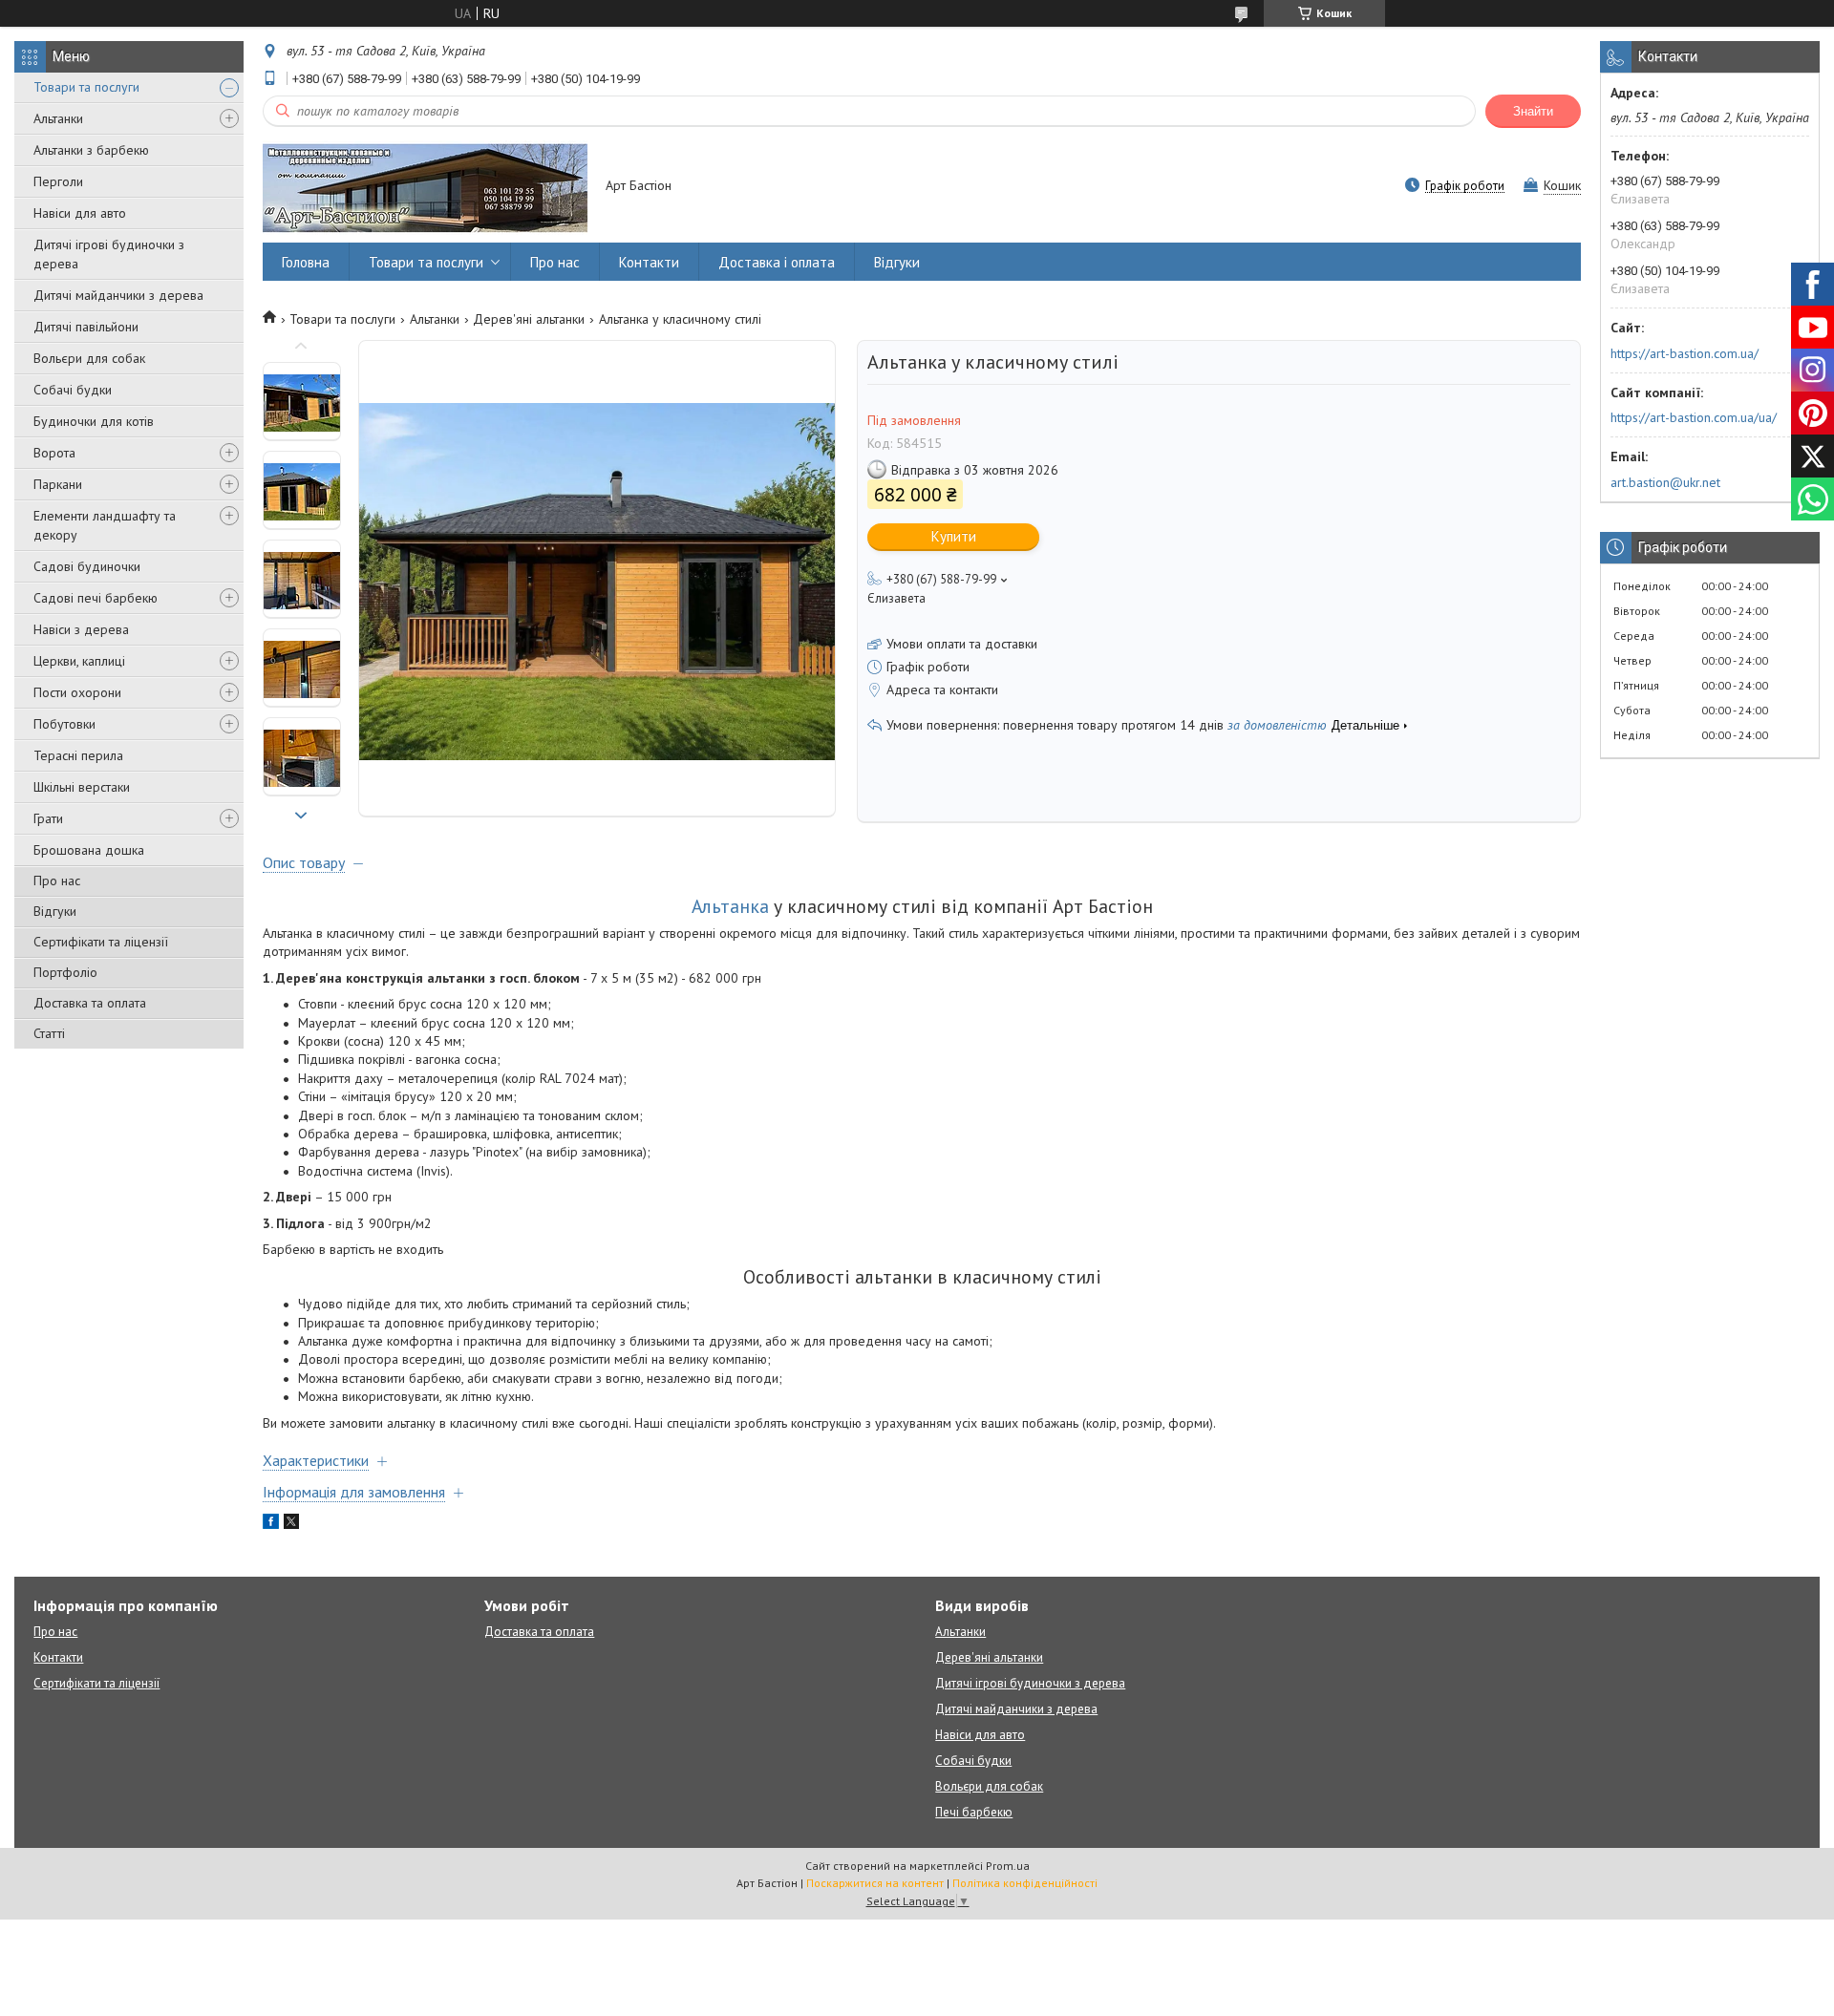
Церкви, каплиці (79, 661)
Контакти (649, 262)
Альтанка (730, 906)
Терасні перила (78, 755)
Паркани (58, 484)
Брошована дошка (89, 850)
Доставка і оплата (777, 262)
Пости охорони (77, 692)
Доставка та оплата (90, 1003)
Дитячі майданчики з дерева (118, 295)
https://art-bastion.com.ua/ (1685, 353)
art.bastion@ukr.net (1665, 482)
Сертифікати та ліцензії (101, 942)
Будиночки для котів (94, 421)
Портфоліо (65, 972)
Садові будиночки (87, 566)
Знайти (1533, 111)
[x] (291, 1524)
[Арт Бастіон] (425, 187)
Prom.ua (1008, 1866)
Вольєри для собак (89, 358)
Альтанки (58, 118)
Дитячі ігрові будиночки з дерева (109, 254)
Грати (48, 818)
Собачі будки (73, 390)
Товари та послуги (86, 87)
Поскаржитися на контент (875, 1883)
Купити (954, 536)
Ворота (54, 453)
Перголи (58, 181)
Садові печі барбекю (96, 598)
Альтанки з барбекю (91, 150)
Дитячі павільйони (86, 327)
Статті (49, 1033)
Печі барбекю (974, 1812)
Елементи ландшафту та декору (105, 525)
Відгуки (55, 911)
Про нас (57, 881)
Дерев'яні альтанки (529, 319)
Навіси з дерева (81, 629)
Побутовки (64, 724)
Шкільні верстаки (82, 787)
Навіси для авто (80, 213)
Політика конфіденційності (1025, 1883)
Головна (306, 262)
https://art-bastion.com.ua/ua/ (1694, 417)
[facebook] (271, 1524)
